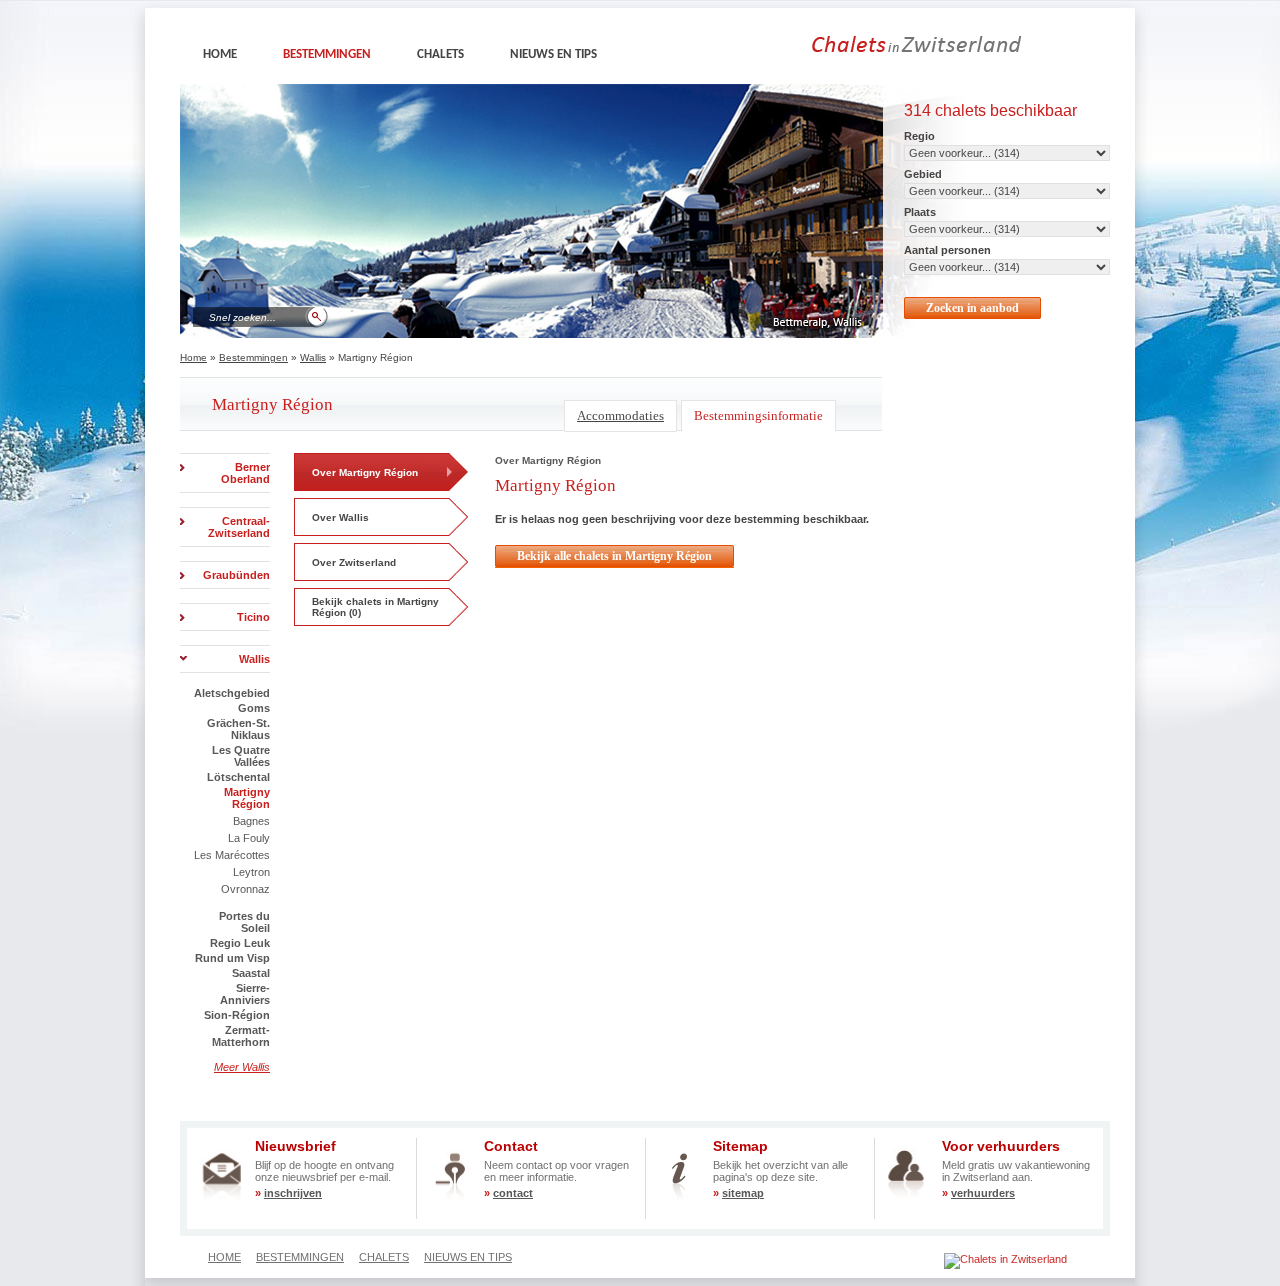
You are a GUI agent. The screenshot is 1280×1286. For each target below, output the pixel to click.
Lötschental (238, 777)
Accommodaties (620, 415)
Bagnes (251, 821)
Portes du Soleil (244, 922)
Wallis (313, 357)
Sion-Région (237, 1015)
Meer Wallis (242, 1067)
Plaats (920, 212)
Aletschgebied (232, 693)
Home (193, 357)
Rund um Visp (232, 958)
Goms (254, 708)
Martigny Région (247, 798)
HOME (220, 54)
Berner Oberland (245, 473)
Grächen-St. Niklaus (238, 729)
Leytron (251, 872)
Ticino (253, 617)
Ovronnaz (245, 889)
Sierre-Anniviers (245, 994)
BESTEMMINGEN (327, 54)
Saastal (251, 973)
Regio (919, 136)
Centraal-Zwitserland (239, 527)
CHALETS (440, 54)
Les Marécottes (232, 855)
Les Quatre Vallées (241, 756)
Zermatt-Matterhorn (241, 1036)
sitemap (743, 1193)
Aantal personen (947, 250)
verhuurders (983, 1193)
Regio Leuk (240, 943)
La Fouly (249, 838)
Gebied (923, 174)
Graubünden (236, 575)
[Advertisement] (612, 628)
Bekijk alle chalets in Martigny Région (614, 556)
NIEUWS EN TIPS (553, 54)
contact (513, 1193)
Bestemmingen (253, 357)
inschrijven (293, 1193)
